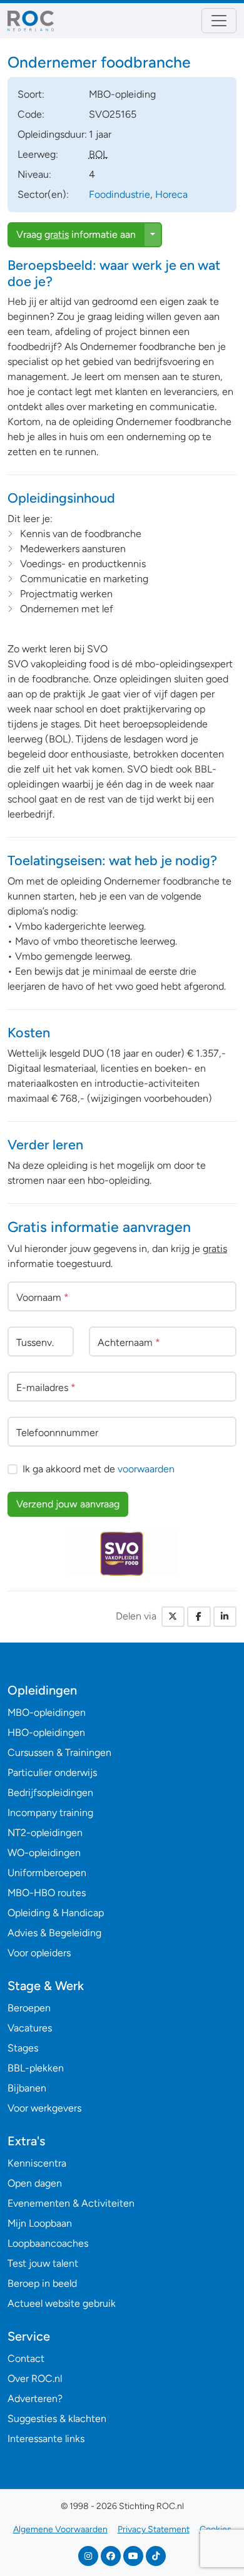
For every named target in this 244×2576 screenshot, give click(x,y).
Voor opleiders (39, 1953)
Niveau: (34, 174)
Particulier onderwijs (52, 1773)
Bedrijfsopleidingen (50, 1793)
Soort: (31, 94)
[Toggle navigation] (219, 21)
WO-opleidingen (44, 1853)
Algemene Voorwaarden (60, 2529)
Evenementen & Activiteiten (71, 2203)
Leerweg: (38, 154)
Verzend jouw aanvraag (68, 1504)
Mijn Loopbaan (40, 2223)
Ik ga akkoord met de (99, 1469)
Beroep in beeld (42, 2283)
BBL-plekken (36, 2068)
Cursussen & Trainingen (59, 1752)
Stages (23, 2048)
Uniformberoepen (47, 1873)
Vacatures (30, 2028)
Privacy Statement (154, 2529)
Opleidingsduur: (52, 134)
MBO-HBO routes (47, 1893)
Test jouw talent (43, 2263)
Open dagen (35, 2183)
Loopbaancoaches (48, 2243)
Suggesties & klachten (57, 2419)
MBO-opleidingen (47, 1712)
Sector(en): (43, 194)
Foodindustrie (119, 194)
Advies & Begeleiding (54, 1933)
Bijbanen (27, 2088)
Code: (31, 114)
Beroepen (29, 2008)
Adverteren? (35, 2399)
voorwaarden (146, 1469)
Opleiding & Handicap (56, 1913)
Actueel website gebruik (62, 2303)
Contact (26, 2358)
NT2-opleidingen (45, 1833)
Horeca (171, 194)
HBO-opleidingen (46, 1732)
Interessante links (46, 2439)
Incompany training (50, 1813)
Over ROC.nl (35, 2378)
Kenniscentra (37, 2163)
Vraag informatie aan (76, 234)
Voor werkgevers (44, 2108)
